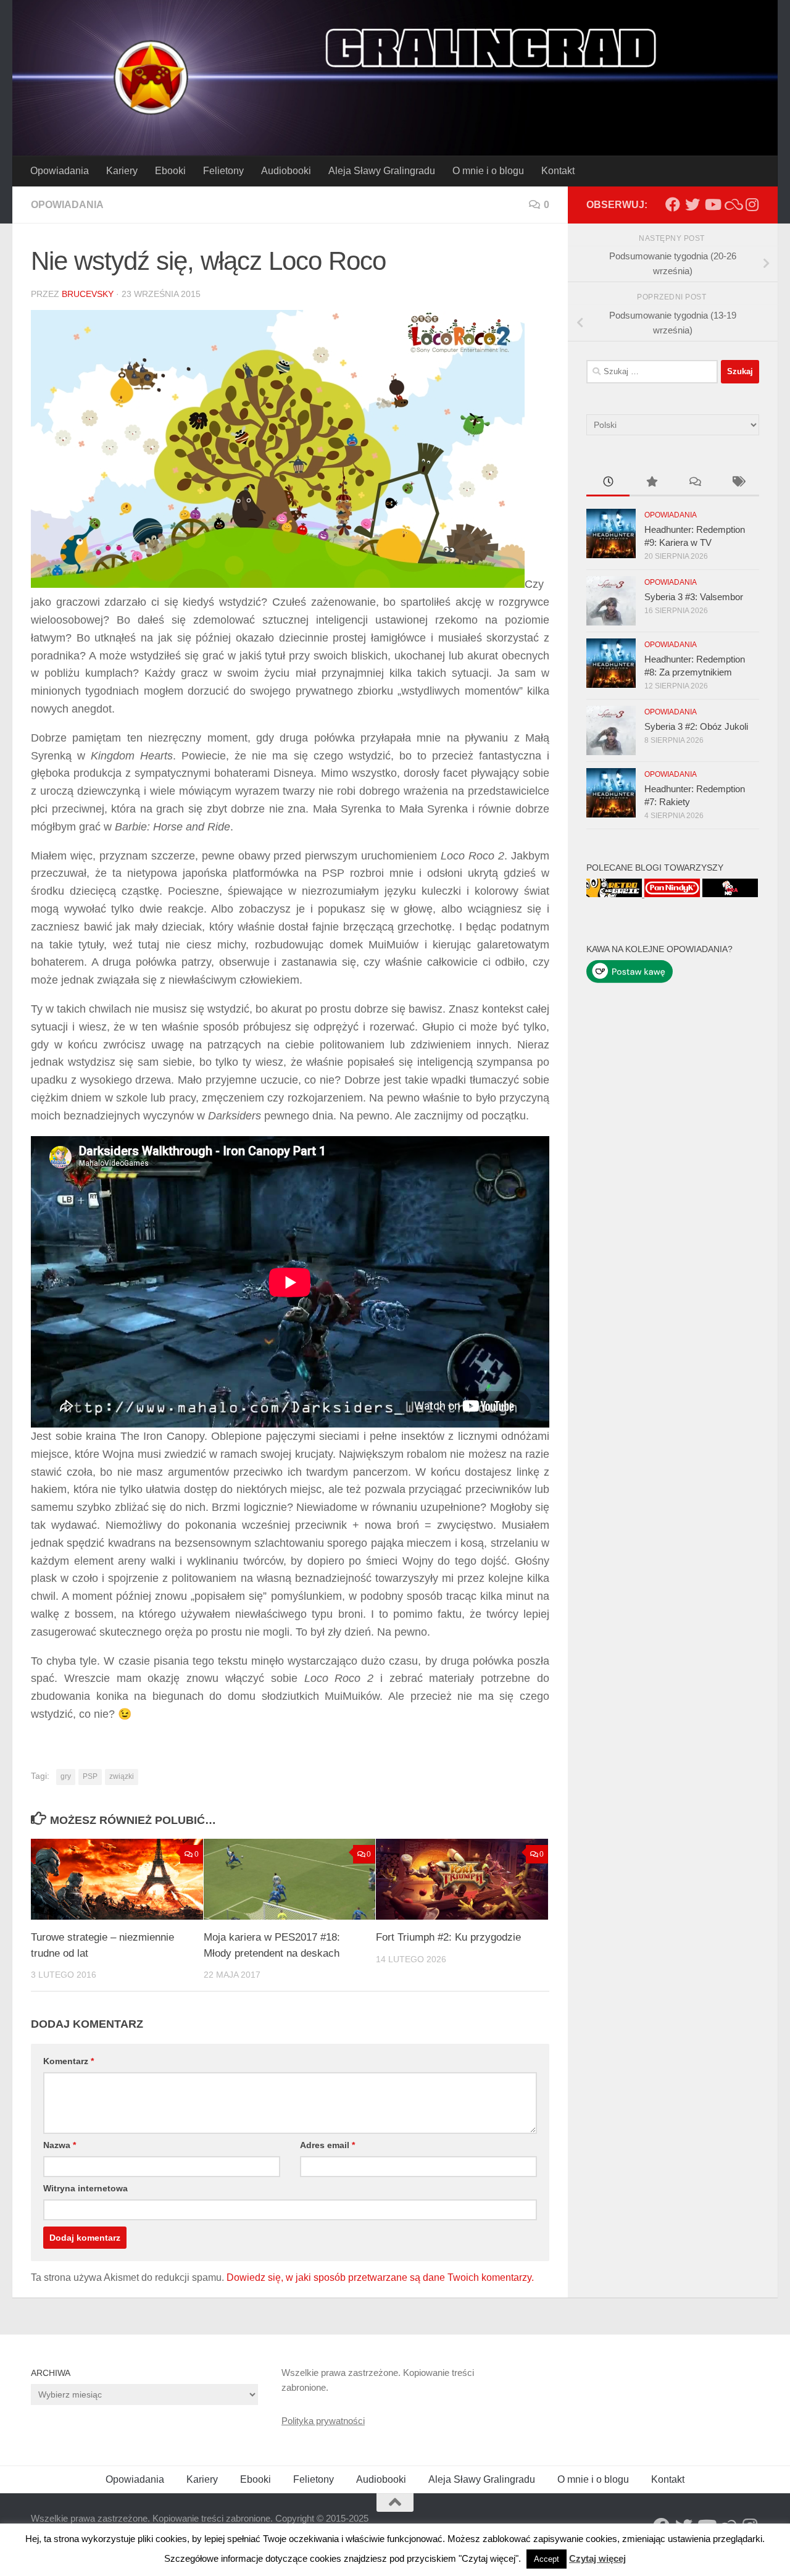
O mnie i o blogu (488, 171)
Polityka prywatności (323, 2421)
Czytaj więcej (597, 2558)
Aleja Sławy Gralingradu (382, 171)
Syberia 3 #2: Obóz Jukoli (696, 726)
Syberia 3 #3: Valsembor (694, 597)
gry (66, 1776)
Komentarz (69, 2061)
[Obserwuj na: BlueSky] (732, 204)
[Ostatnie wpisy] (608, 483)
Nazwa (60, 2145)
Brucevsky (88, 294)
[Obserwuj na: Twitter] (692, 204)
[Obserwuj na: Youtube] (712, 204)
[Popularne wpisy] (651, 483)
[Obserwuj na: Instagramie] (752, 204)
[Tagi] (738, 483)
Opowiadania (60, 171)
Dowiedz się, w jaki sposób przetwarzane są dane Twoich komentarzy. (380, 2277)
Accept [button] (547, 2559)
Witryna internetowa (85, 2188)
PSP (90, 1776)
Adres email (327, 2145)
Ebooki (170, 171)
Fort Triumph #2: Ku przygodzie (448, 1937)
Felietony (223, 171)
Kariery (122, 171)
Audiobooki (286, 171)
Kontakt (558, 171)
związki (122, 1776)
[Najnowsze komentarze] (694, 483)
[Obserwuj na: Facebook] (673, 204)
